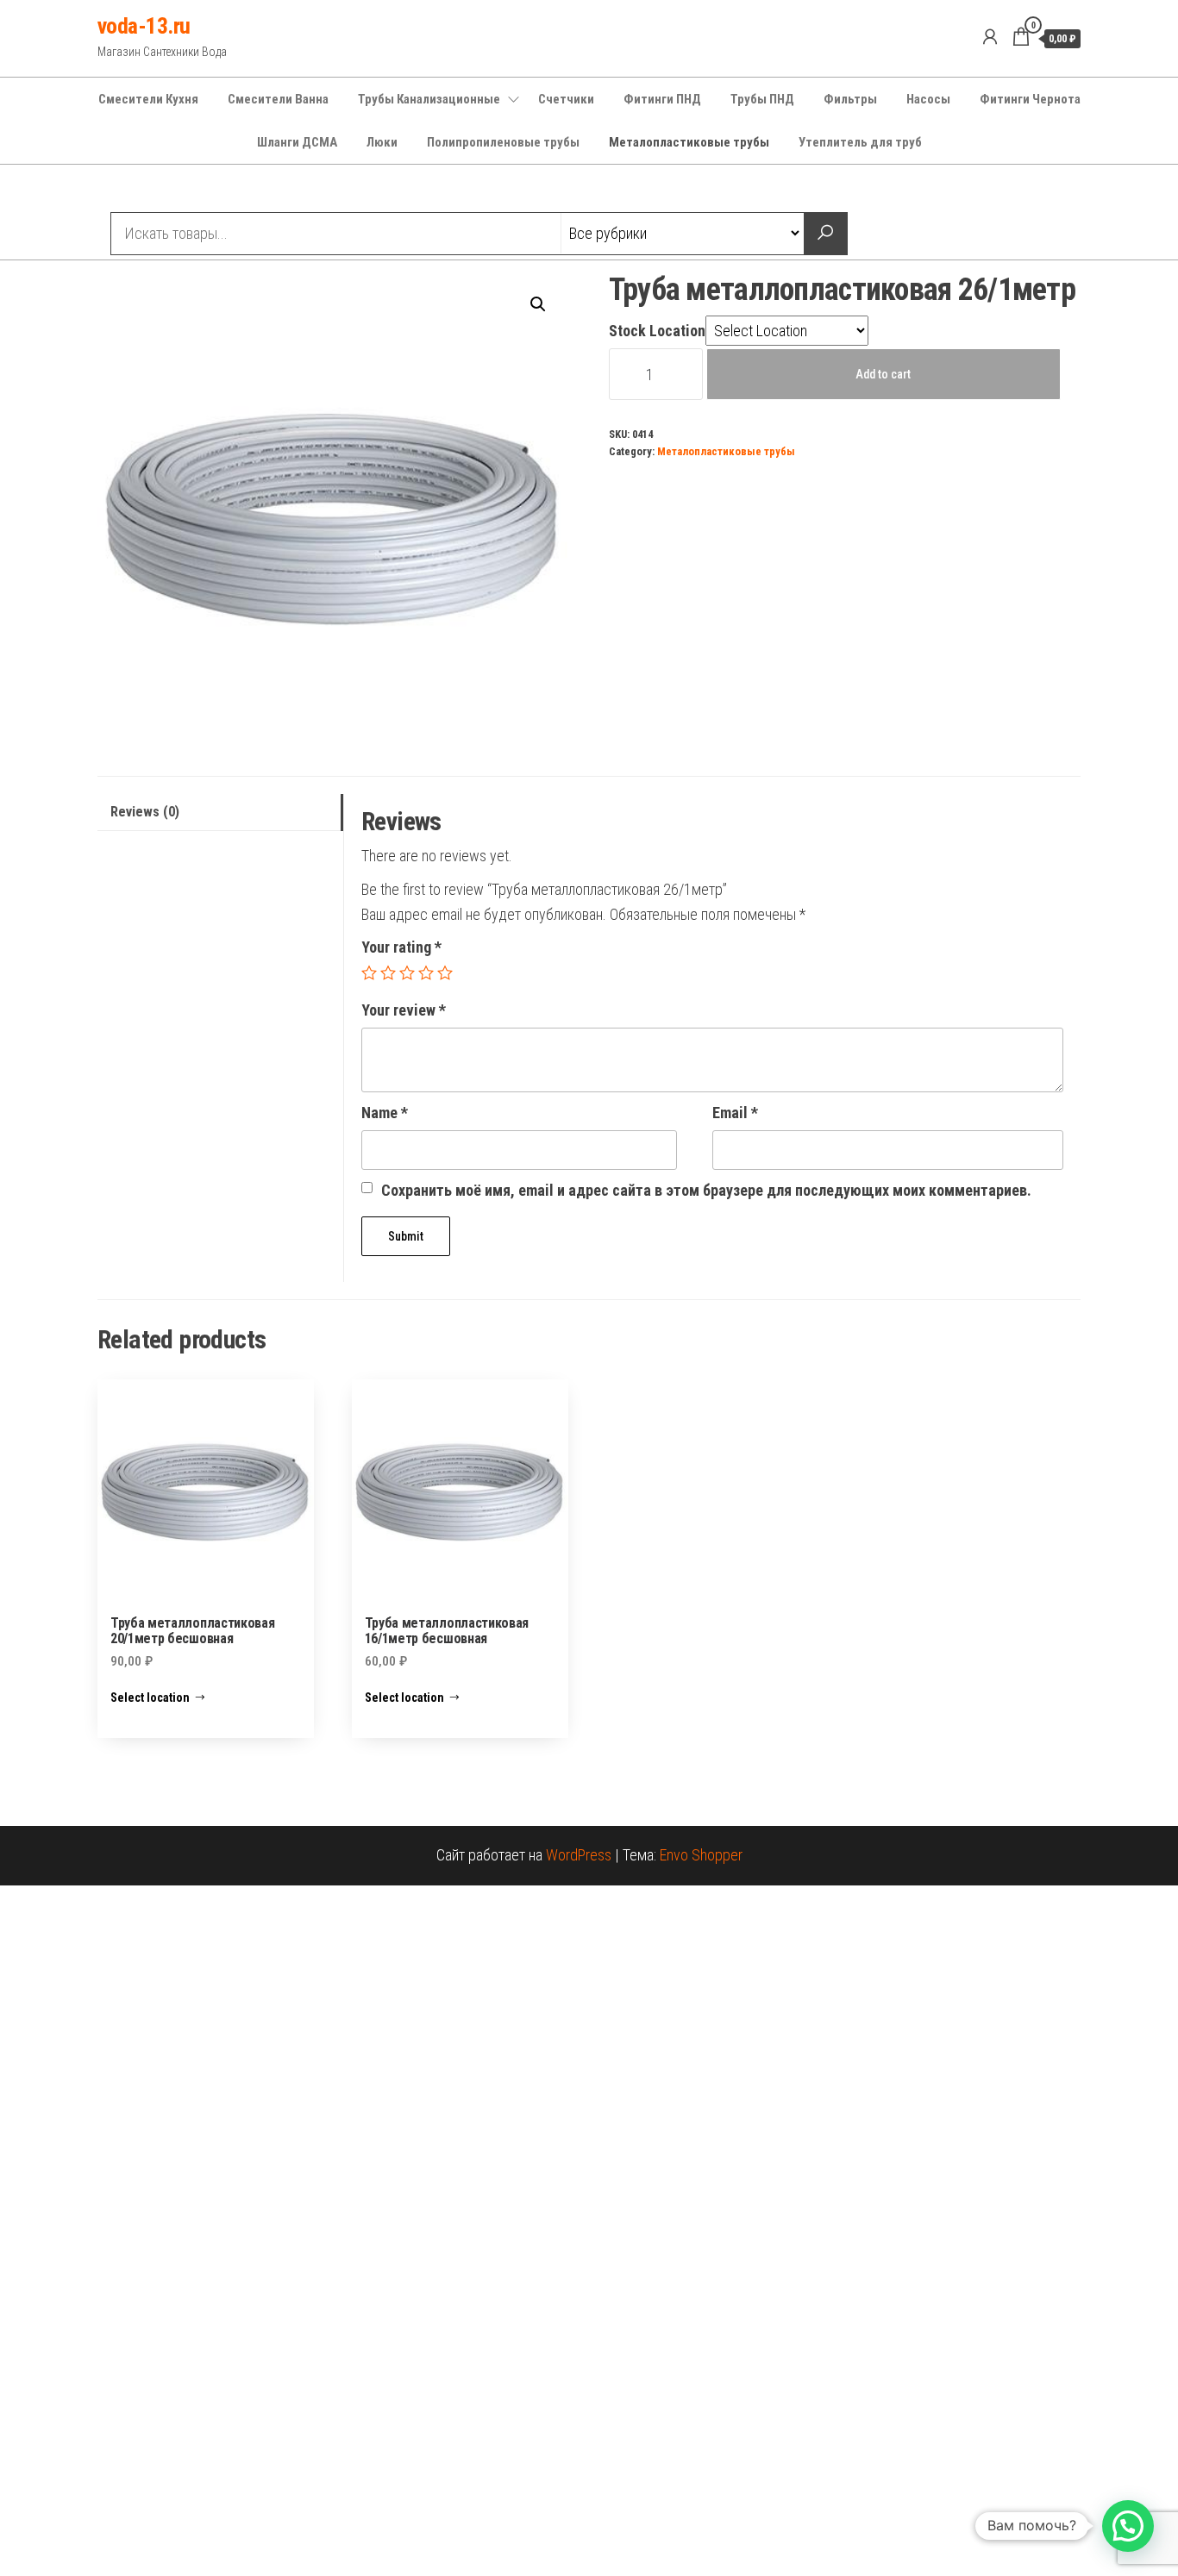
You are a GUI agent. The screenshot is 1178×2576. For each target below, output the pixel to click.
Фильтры (850, 99)
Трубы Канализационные (429, 99)
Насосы (928, 99)
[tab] (220, 813)
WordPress (579, 1855)
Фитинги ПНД (662, 99)
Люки (382, 142)
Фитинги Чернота (1030, 99)
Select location (150, 1698)
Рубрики (160, 191)
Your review (404, 1010)
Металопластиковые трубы (689, 142)
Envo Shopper (701, 1855)
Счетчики (566, 99)
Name (385, 1113)
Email (735, 1113)
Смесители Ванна (278, 99)
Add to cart (883, 374)
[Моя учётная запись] (990, 37)
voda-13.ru (144, 26)
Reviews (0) (145, 812)
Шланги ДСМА (297, 142)
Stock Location (657, 331)
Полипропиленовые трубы (503, 142)
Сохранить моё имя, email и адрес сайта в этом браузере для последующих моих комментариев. (706, 1190)
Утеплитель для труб (860, 142)
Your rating (401, 947)
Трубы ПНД (762, 99)
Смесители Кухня (148, 99)
